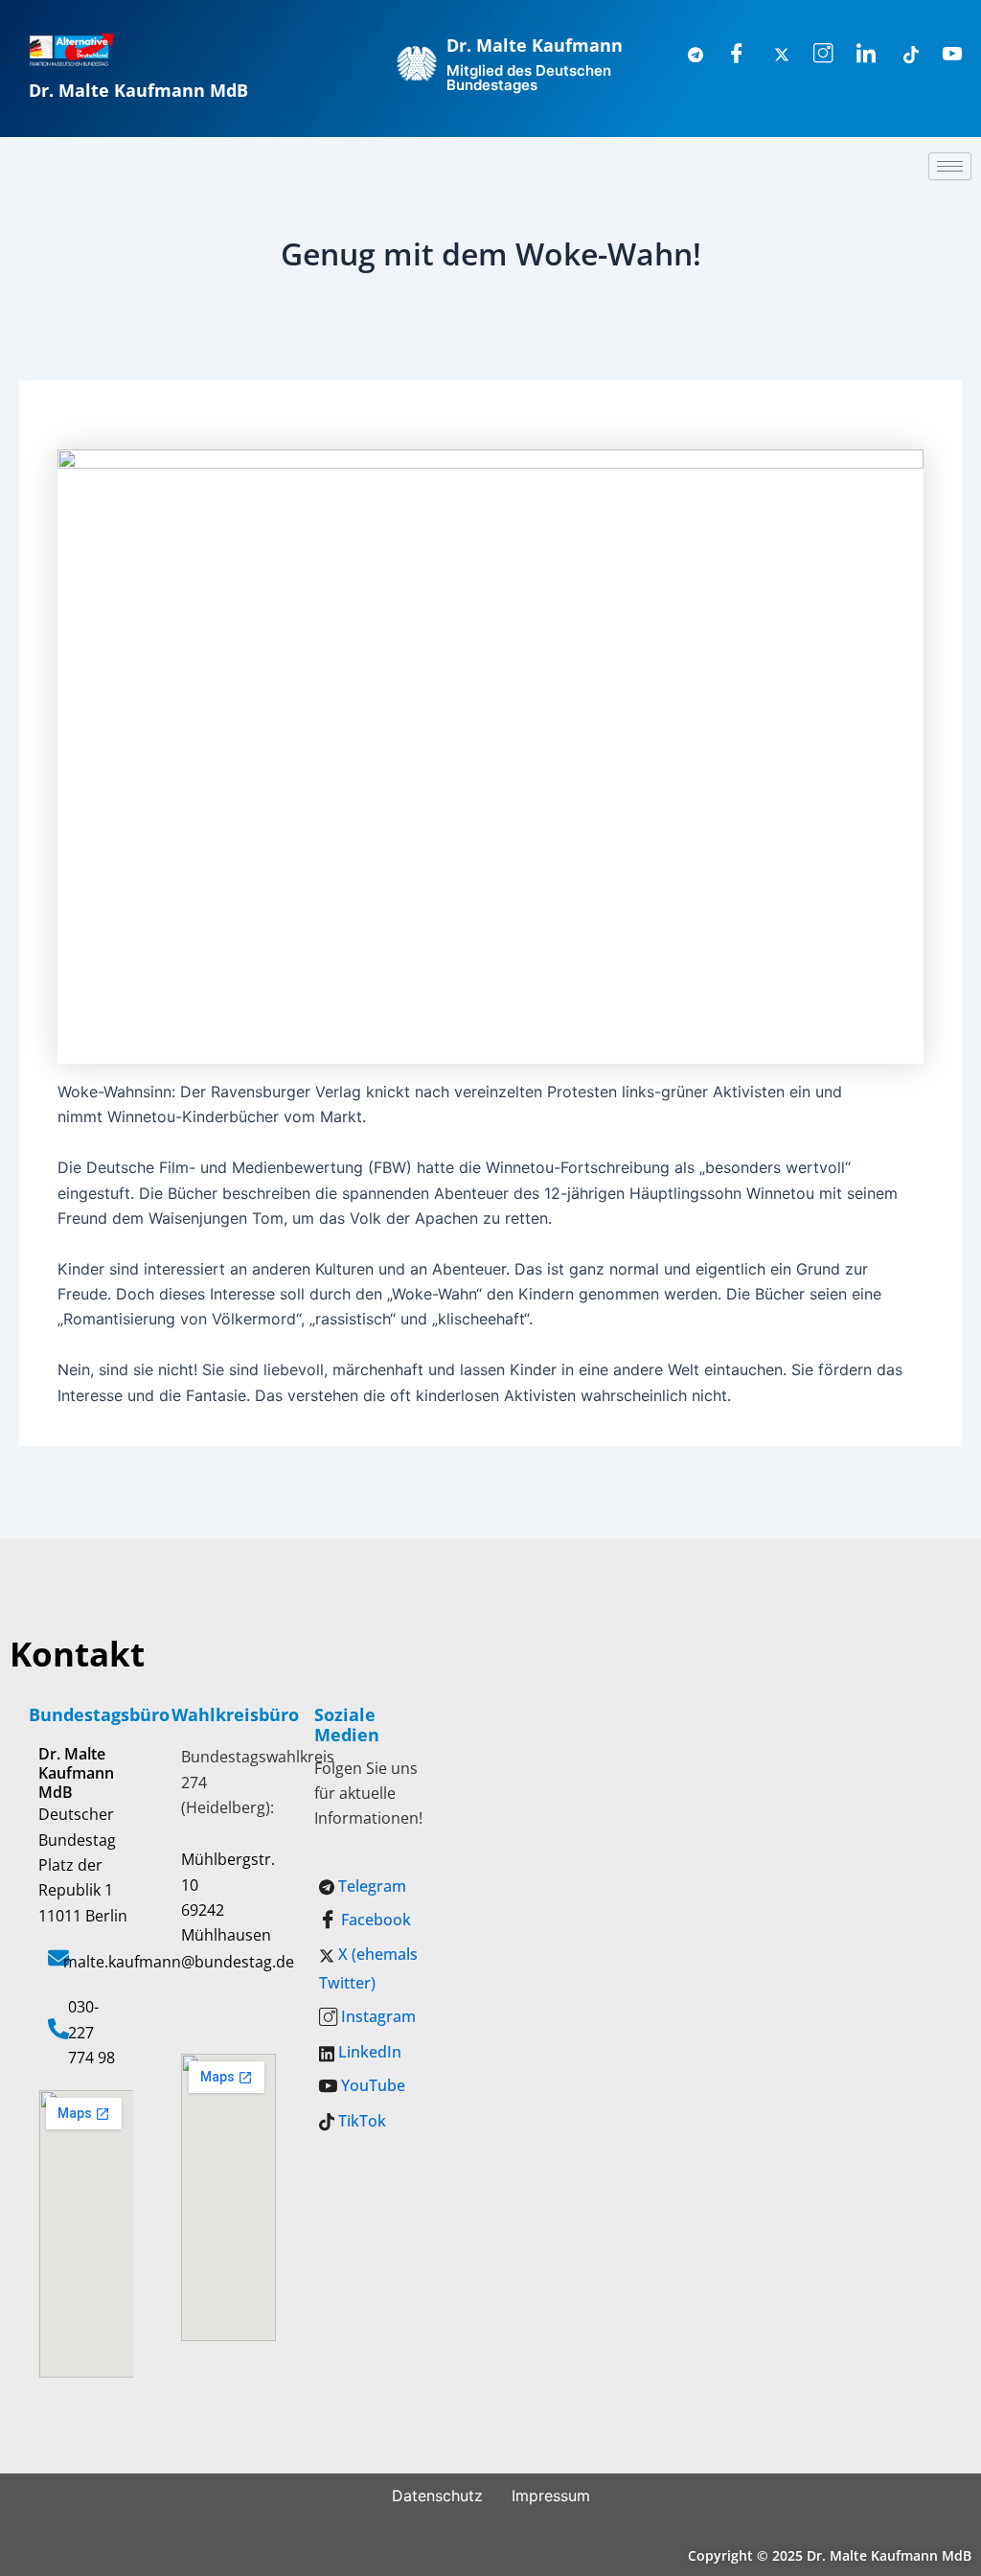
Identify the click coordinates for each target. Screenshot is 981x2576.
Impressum (551, 2495)
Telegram (370, 1886)
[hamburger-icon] (950, 166)
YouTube (371, 2085)
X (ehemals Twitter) (368, 1968)
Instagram (376, 2016)
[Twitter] (770, 55)
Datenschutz (437, 2495)
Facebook (374, 1920)
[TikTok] (900, 55)
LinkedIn (368, 2052)
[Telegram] (684, 55)
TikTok (360, 2121)
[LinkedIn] (856, 55)
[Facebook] (727, 55)
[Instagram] (813, 55)
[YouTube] (943, 55)
